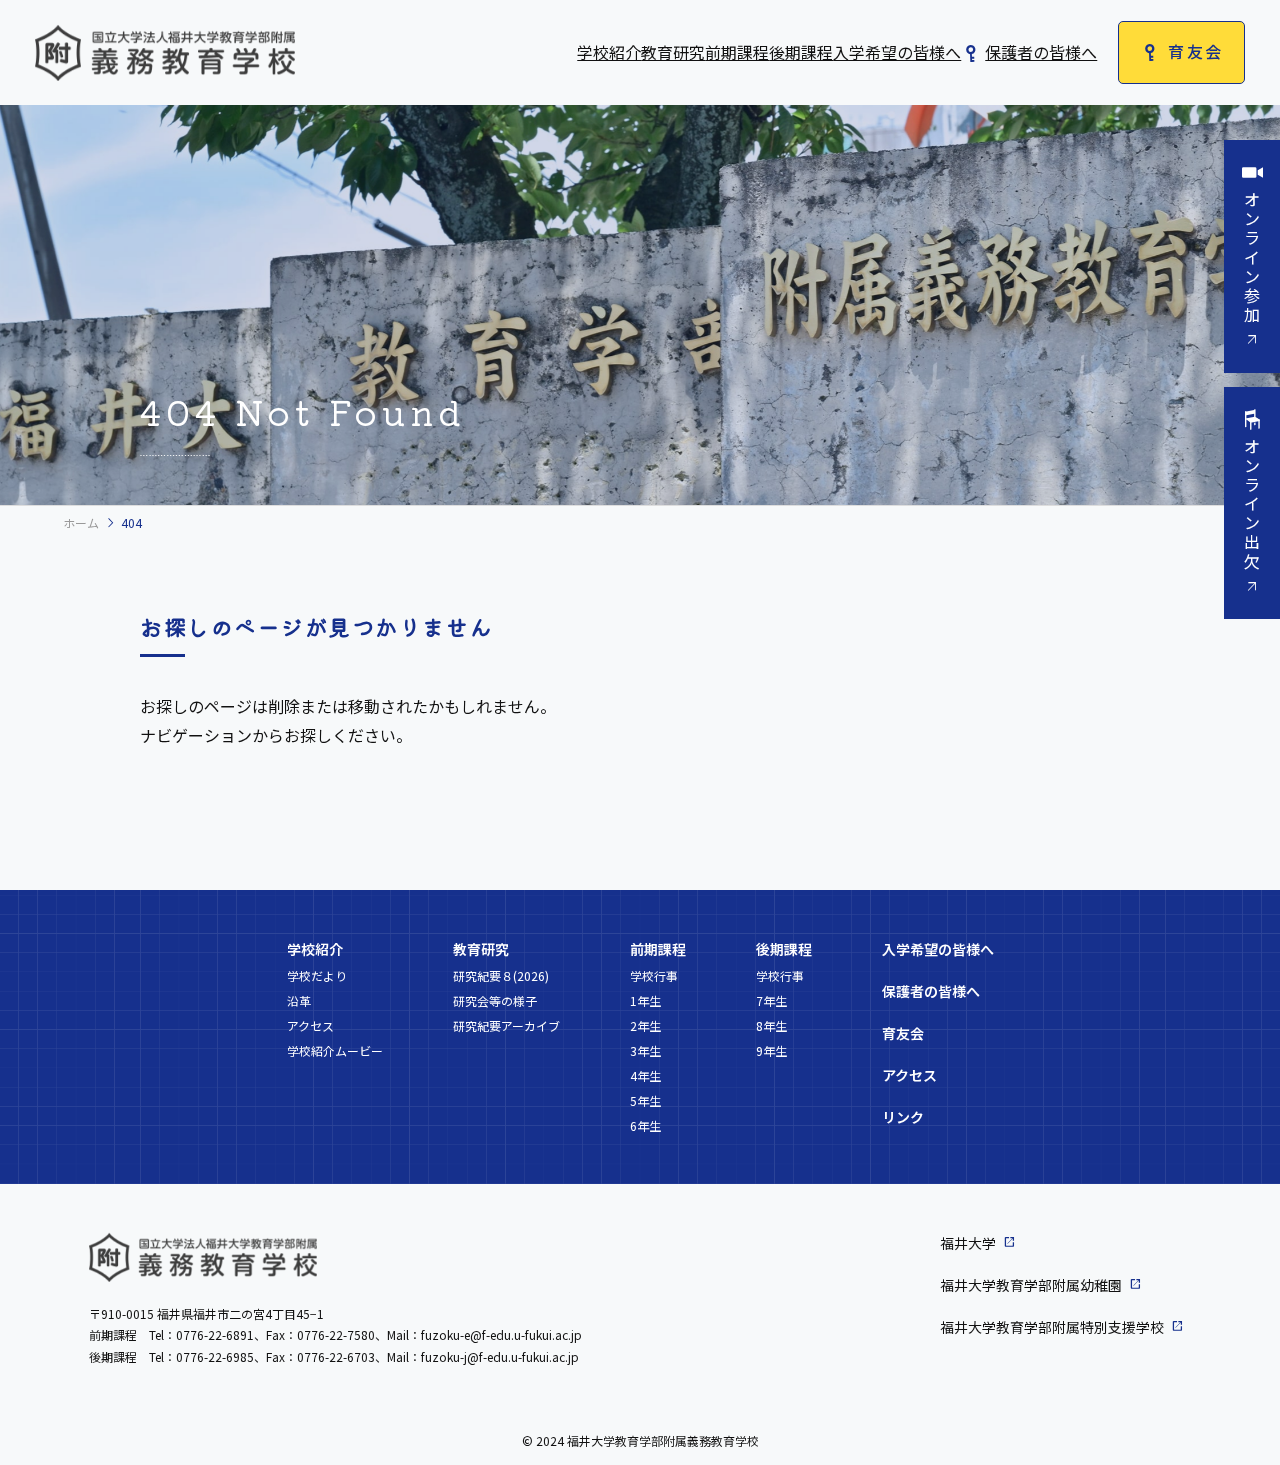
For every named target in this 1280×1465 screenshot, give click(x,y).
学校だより (317, 975)
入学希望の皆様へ (897, 52)
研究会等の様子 (495, 1000)
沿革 (299, 1000)
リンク (903, 1117)
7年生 (771, 1000)
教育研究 (673, 52)
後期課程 (801, 52)
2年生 (645, 1025)
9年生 (771, 1050)
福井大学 (968, 1243)
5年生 (645, 1100)
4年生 (645, 1075)
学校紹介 (609, 52)
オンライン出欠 (1252, 503)
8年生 (771, 1025)
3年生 (645, 1050)
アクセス (310, 1025)
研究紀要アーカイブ (506, 1025)
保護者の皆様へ (1041, 52)
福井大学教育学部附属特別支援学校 (1052, 1327)
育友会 (1195, 51)
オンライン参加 (1252, 256)
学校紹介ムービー (335, 1050)
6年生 (645, 1125)
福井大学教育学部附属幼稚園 (1031, 1285)
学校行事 (654, 975)
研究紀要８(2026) (501, 975)
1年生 (645, 1000)
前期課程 (737, 52)
